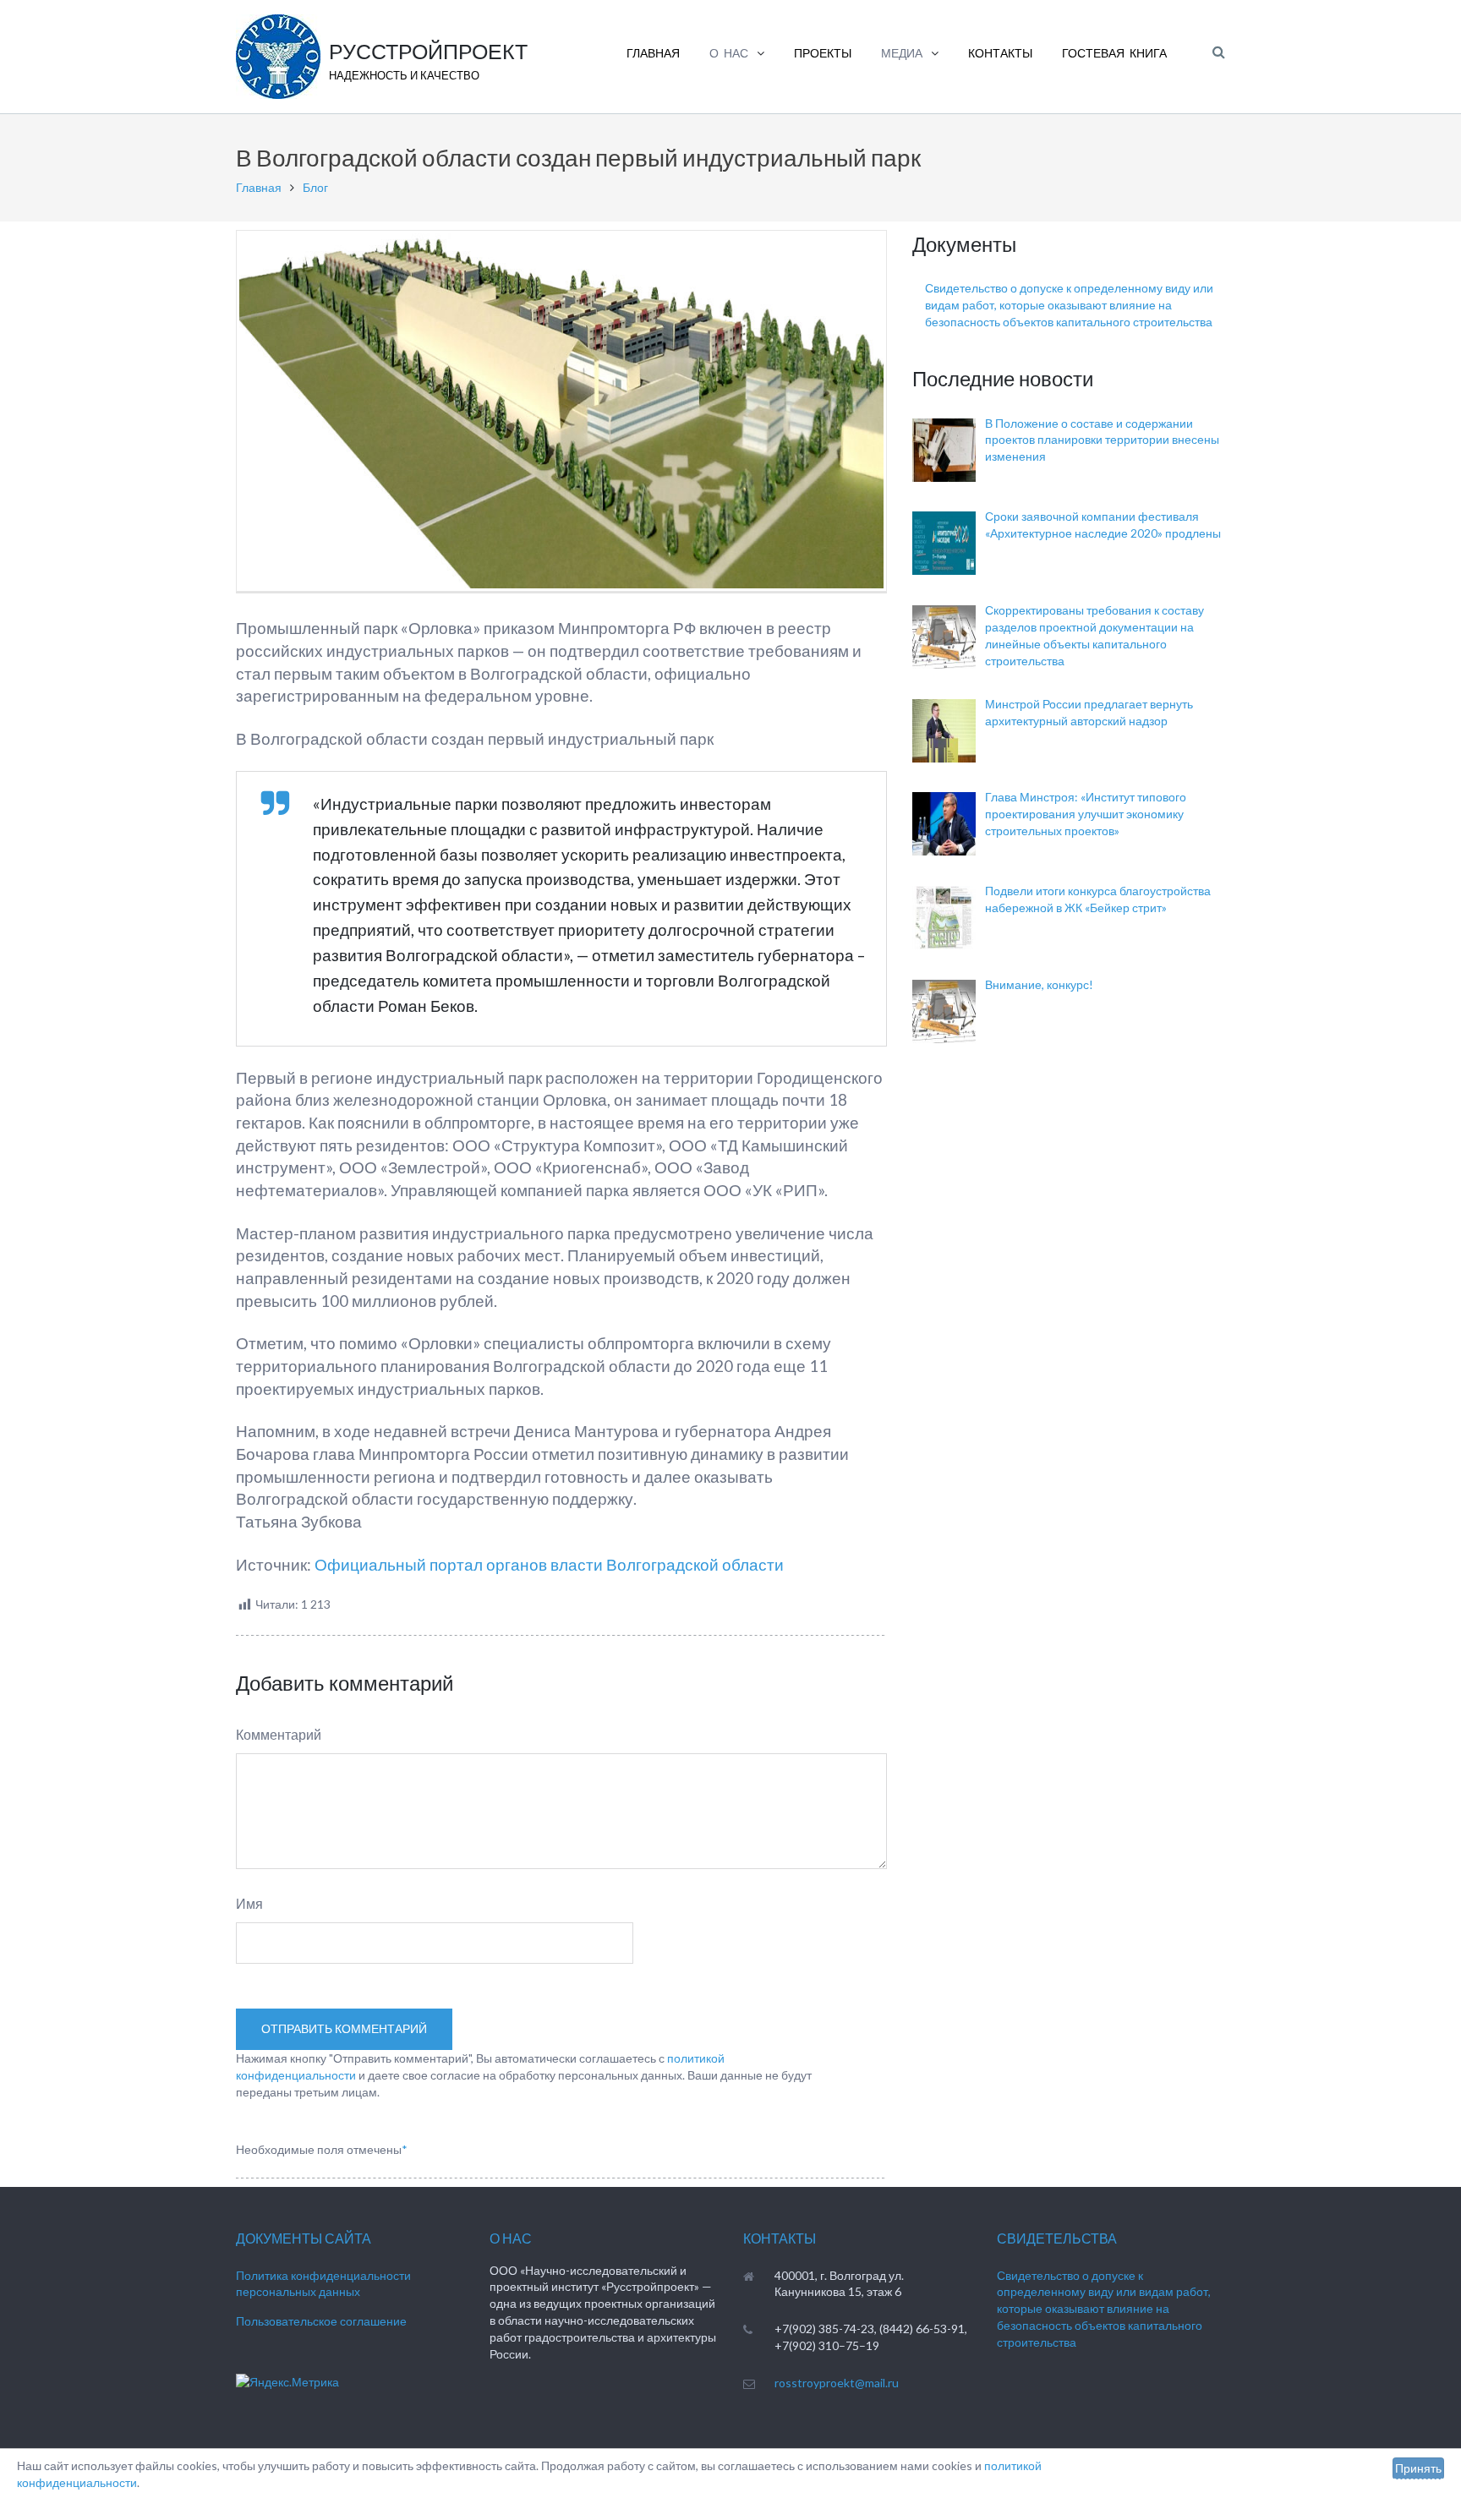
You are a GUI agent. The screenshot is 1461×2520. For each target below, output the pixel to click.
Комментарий (279, 1734)
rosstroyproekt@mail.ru (837, 2383)
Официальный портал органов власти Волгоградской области (549, 1565)
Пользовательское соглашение (321, 2321)
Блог (315, 187)
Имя (249, 1903)
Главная (259, 187)
